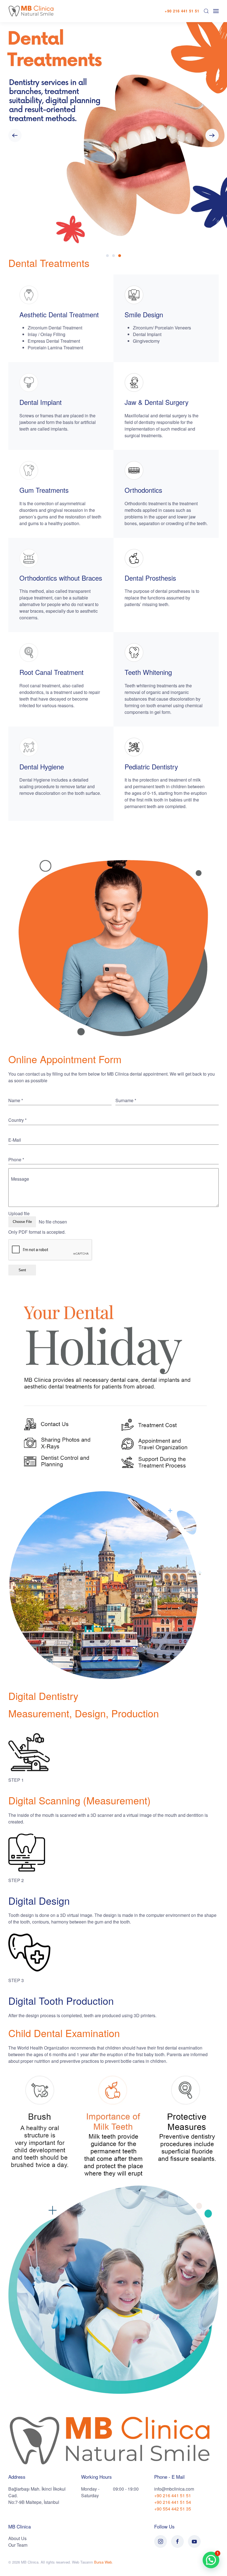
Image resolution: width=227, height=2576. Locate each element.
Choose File (22, 1222)
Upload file (19, 1214)
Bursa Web (103, 2562)
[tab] (107, 256)
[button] (206, 11)
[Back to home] (32, 11)
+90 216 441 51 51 (182, 11)
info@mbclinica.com (174, 2489)
